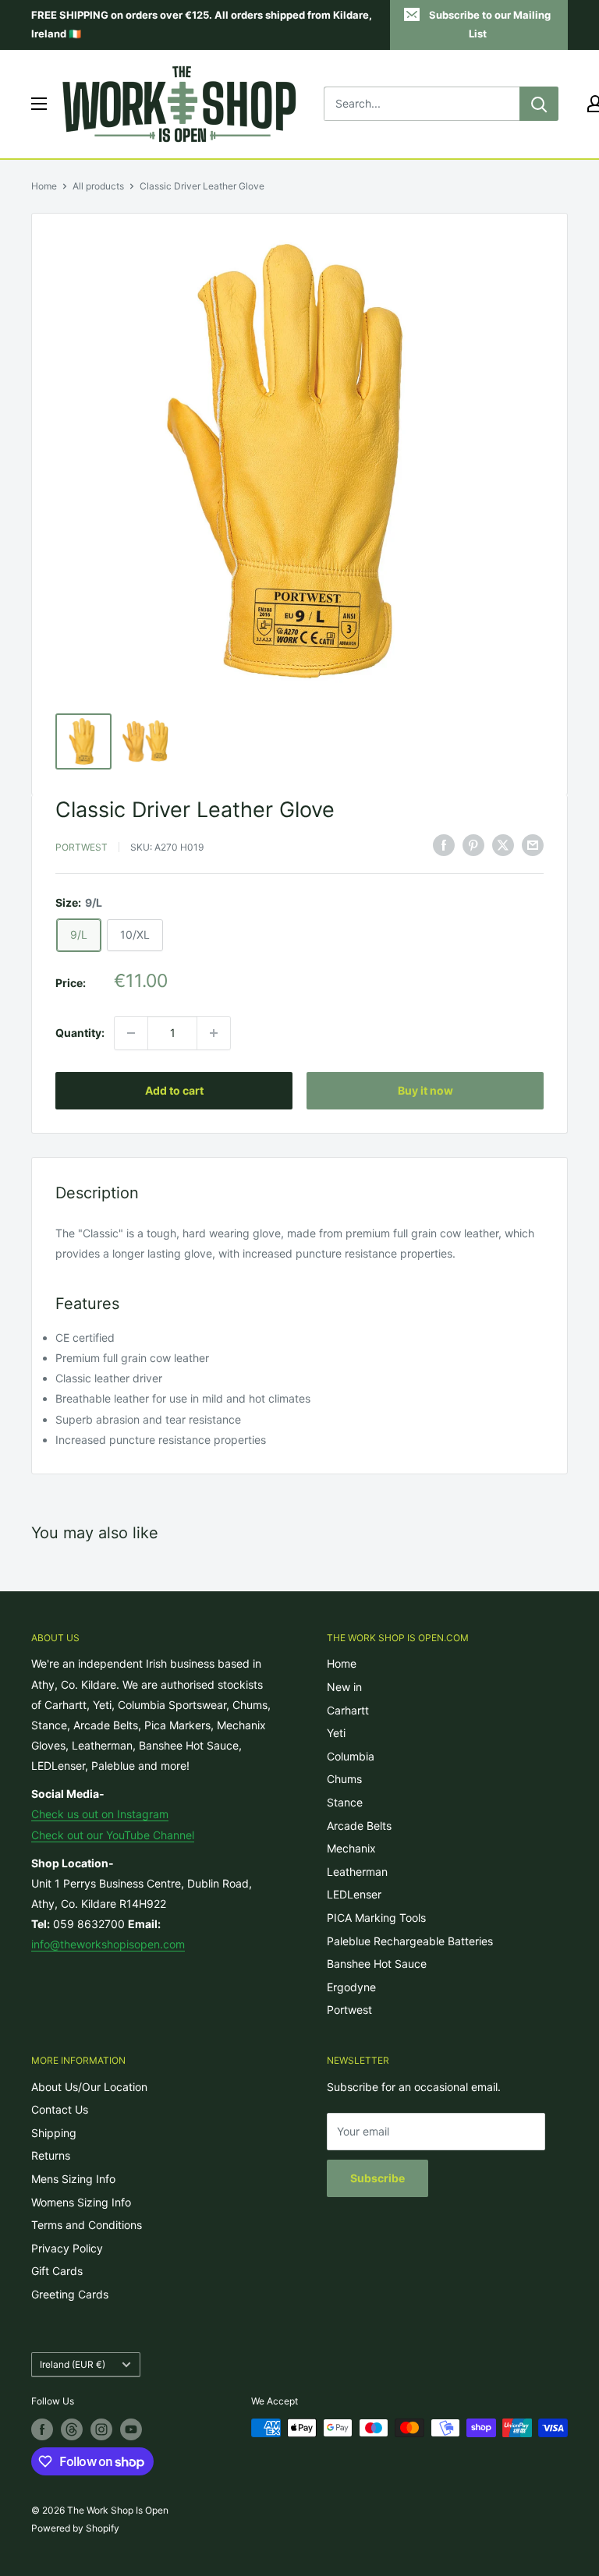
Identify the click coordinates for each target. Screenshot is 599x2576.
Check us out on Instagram (100, 1814)
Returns (51, 2155)
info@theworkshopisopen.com (108, 1944)
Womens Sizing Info (81, 2202)
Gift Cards (57, 2271)
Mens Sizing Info (73, 2179)
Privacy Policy (67, 2248)
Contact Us (60, 2109)
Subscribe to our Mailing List (490, 24)
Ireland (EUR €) (73, 2364)
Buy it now (425, 1090)
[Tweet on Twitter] (503, 845)
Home (44, 186)
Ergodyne (351, 1987)
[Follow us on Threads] (72, 2429)
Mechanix (351, 1848)
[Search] (539, 104)
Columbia (351, 1756)
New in (344, 1687)
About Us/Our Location (89, 2087)
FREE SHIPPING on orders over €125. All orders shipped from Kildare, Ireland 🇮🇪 (202, 24)
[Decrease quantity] (131, 1033)
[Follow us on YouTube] (131, 2429)
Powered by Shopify (75, 2528)
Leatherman (357, 1872)
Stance (345, 1802)
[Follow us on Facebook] (42, 2429)
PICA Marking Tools (376, 1918)
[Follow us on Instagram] (101, 2429)
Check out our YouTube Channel (113, 1835)
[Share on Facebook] (444, 845)
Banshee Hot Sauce (377, 1964)
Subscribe (377, 2178)
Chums (344, 1779)
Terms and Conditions (87, 2225)
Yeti (336, 1733)
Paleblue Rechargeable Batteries (410, 1941)
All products (98, 186)
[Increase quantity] (214, 1033)
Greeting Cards (70, 2294)
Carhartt (348, 1710)
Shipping (54, 2133)
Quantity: (80, 1033)
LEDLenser (354, 1894)
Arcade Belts (359, 1826)
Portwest (82, 847)
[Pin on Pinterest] (473, 845)
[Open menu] (39, 104)
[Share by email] (533, 845)
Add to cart (174, 1090)
